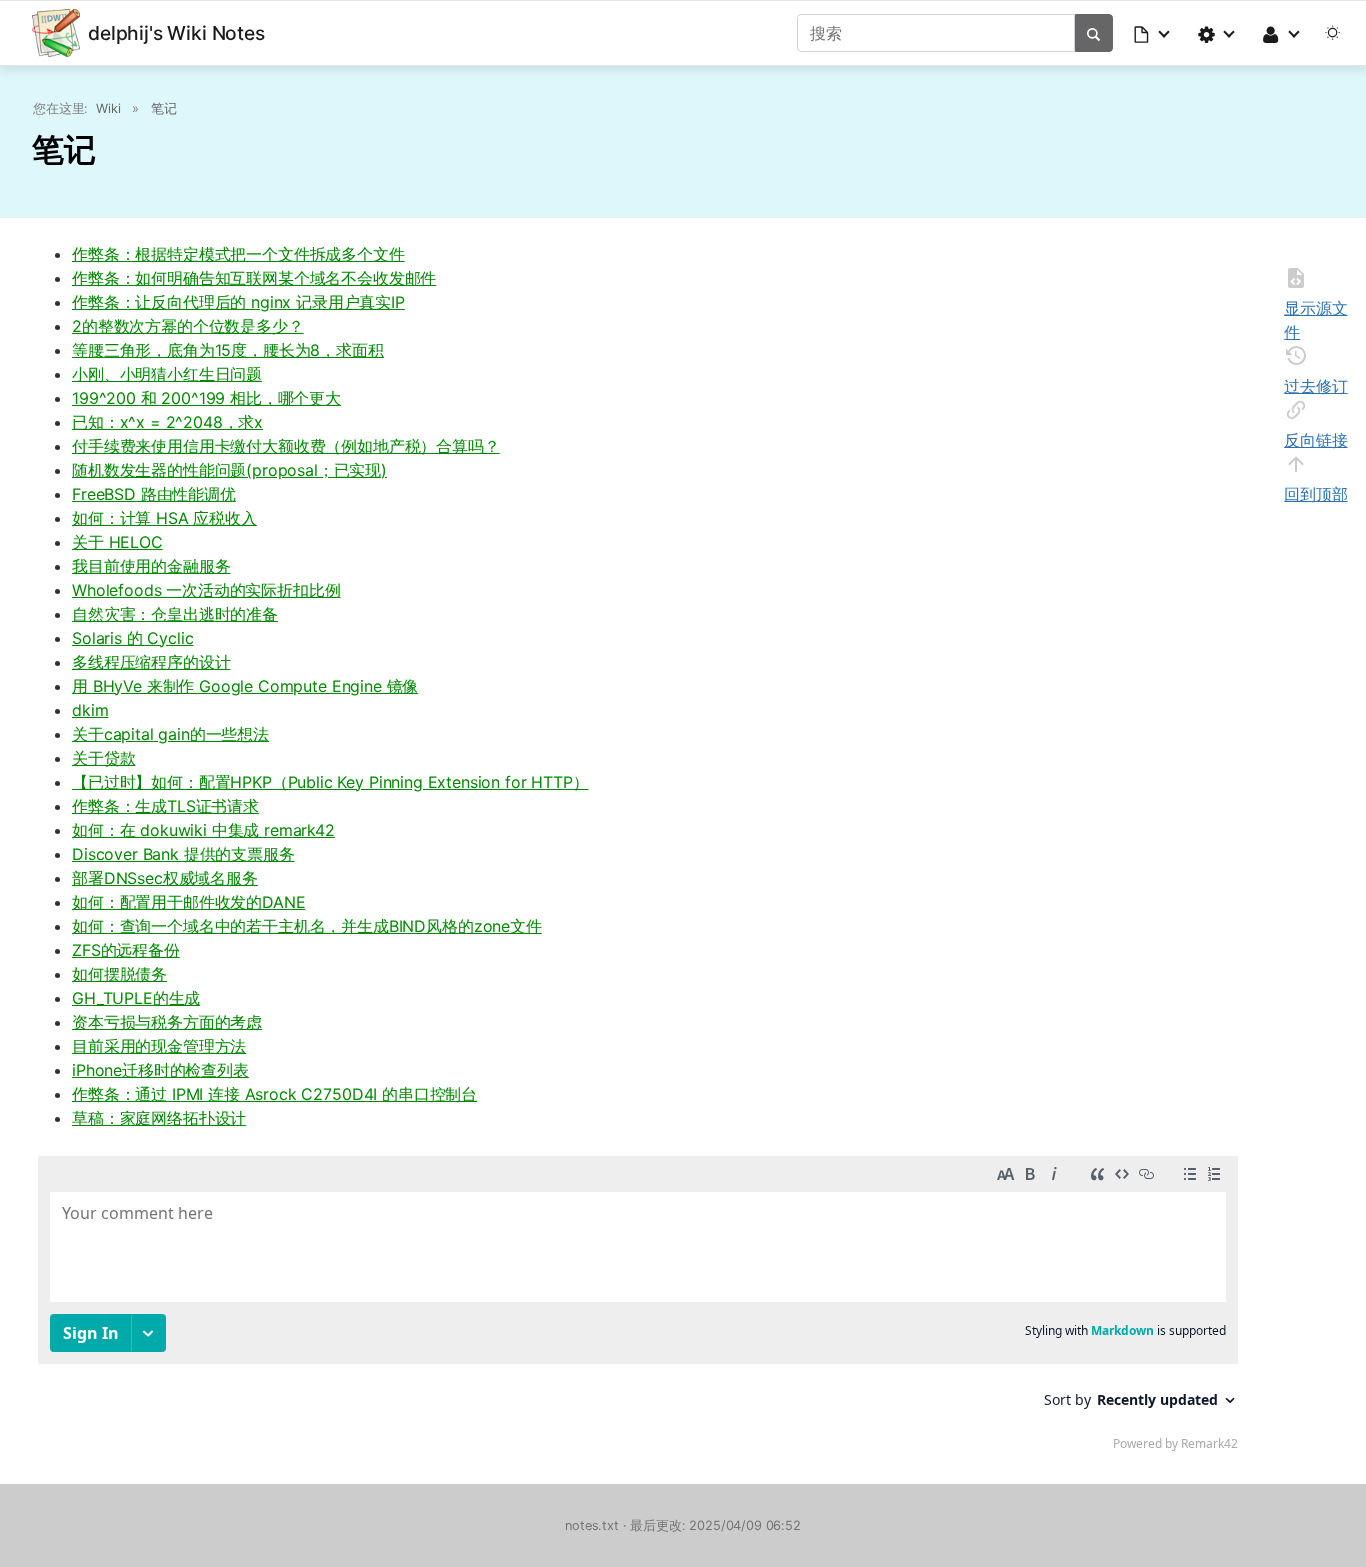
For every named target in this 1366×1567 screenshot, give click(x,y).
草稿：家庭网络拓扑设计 (159, 1118)
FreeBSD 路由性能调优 (154, 494)
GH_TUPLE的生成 (136, 998)
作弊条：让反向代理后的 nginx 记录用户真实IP (238, 302)
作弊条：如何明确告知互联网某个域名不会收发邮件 (254, 278)
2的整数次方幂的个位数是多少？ (188, 326)
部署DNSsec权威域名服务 (165, 878)
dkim (90, 710)
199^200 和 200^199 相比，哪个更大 (206, 398)
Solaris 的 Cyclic (132, 638)
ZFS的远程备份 (126, 950)
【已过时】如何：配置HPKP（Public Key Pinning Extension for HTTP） (330, 782)
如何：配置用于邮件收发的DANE (188, 902)
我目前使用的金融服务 (151, 566)
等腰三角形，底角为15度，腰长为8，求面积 (228, 350)
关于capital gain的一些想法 (170, 734)
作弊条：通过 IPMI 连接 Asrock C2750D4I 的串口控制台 (274, 1094)
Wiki (108, 108)
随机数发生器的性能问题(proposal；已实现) (229, 470)
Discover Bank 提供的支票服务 (183, 854)
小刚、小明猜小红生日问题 (167, 374)
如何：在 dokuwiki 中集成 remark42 (203, 830)
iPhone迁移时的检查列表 (160, 1070)
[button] (1153, 33)
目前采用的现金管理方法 (159, 1046)
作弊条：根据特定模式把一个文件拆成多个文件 (238, 254)
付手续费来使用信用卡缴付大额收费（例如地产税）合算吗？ (286, 446)
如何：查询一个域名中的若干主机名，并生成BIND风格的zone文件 (307, 926)
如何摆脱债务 (119, 974)
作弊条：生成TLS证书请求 (165, 806)
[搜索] (1093, 33)
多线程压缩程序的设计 (151, 662)
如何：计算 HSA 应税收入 (164, 518)
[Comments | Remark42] (638, 1308)
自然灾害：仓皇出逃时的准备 (175, 614)
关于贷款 (103, 758)
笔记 (164, 108)
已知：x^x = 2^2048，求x (167, 422)
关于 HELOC (117, 542)
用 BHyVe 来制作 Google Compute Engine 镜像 (245, 686)
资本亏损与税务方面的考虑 (167, 1022)
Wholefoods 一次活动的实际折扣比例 (206, 590)
